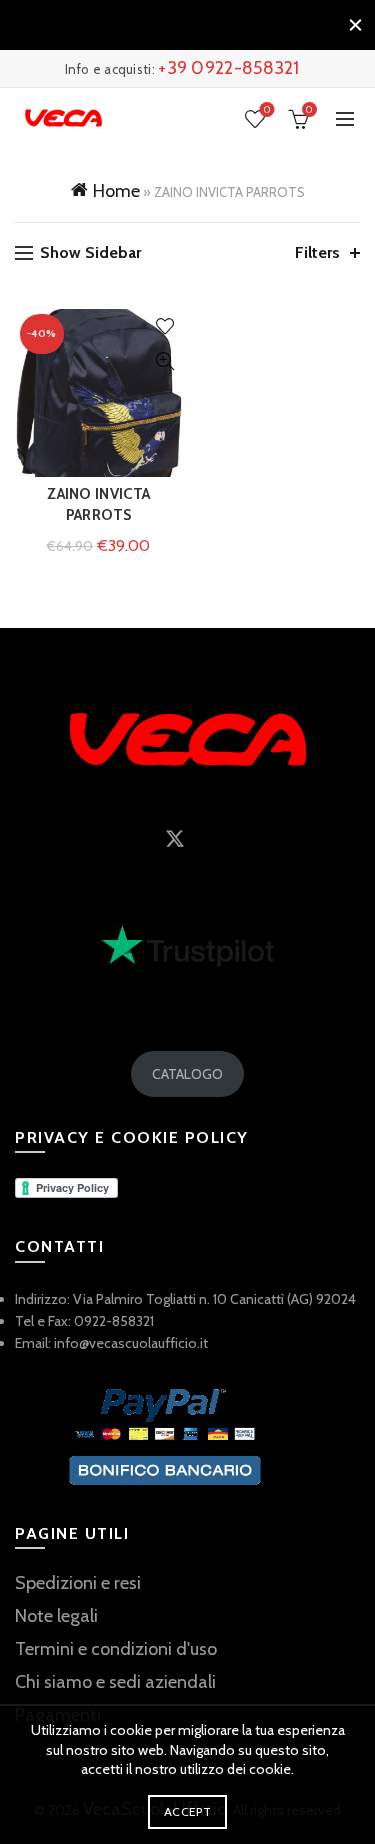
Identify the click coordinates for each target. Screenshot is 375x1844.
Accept (187, 1811)
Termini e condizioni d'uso (116, 1649)
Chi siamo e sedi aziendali (115, 1682)
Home (116, 191)
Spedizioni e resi (78, 1583)
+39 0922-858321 (229, 68)
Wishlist (267, 110)
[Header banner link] (167, 25)
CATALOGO (187, 1074)
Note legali (56, 1616)
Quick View (165, 361)
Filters (317, 252)
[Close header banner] (355, 25)
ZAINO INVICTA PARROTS (98, 504)
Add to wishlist (165, 326)
